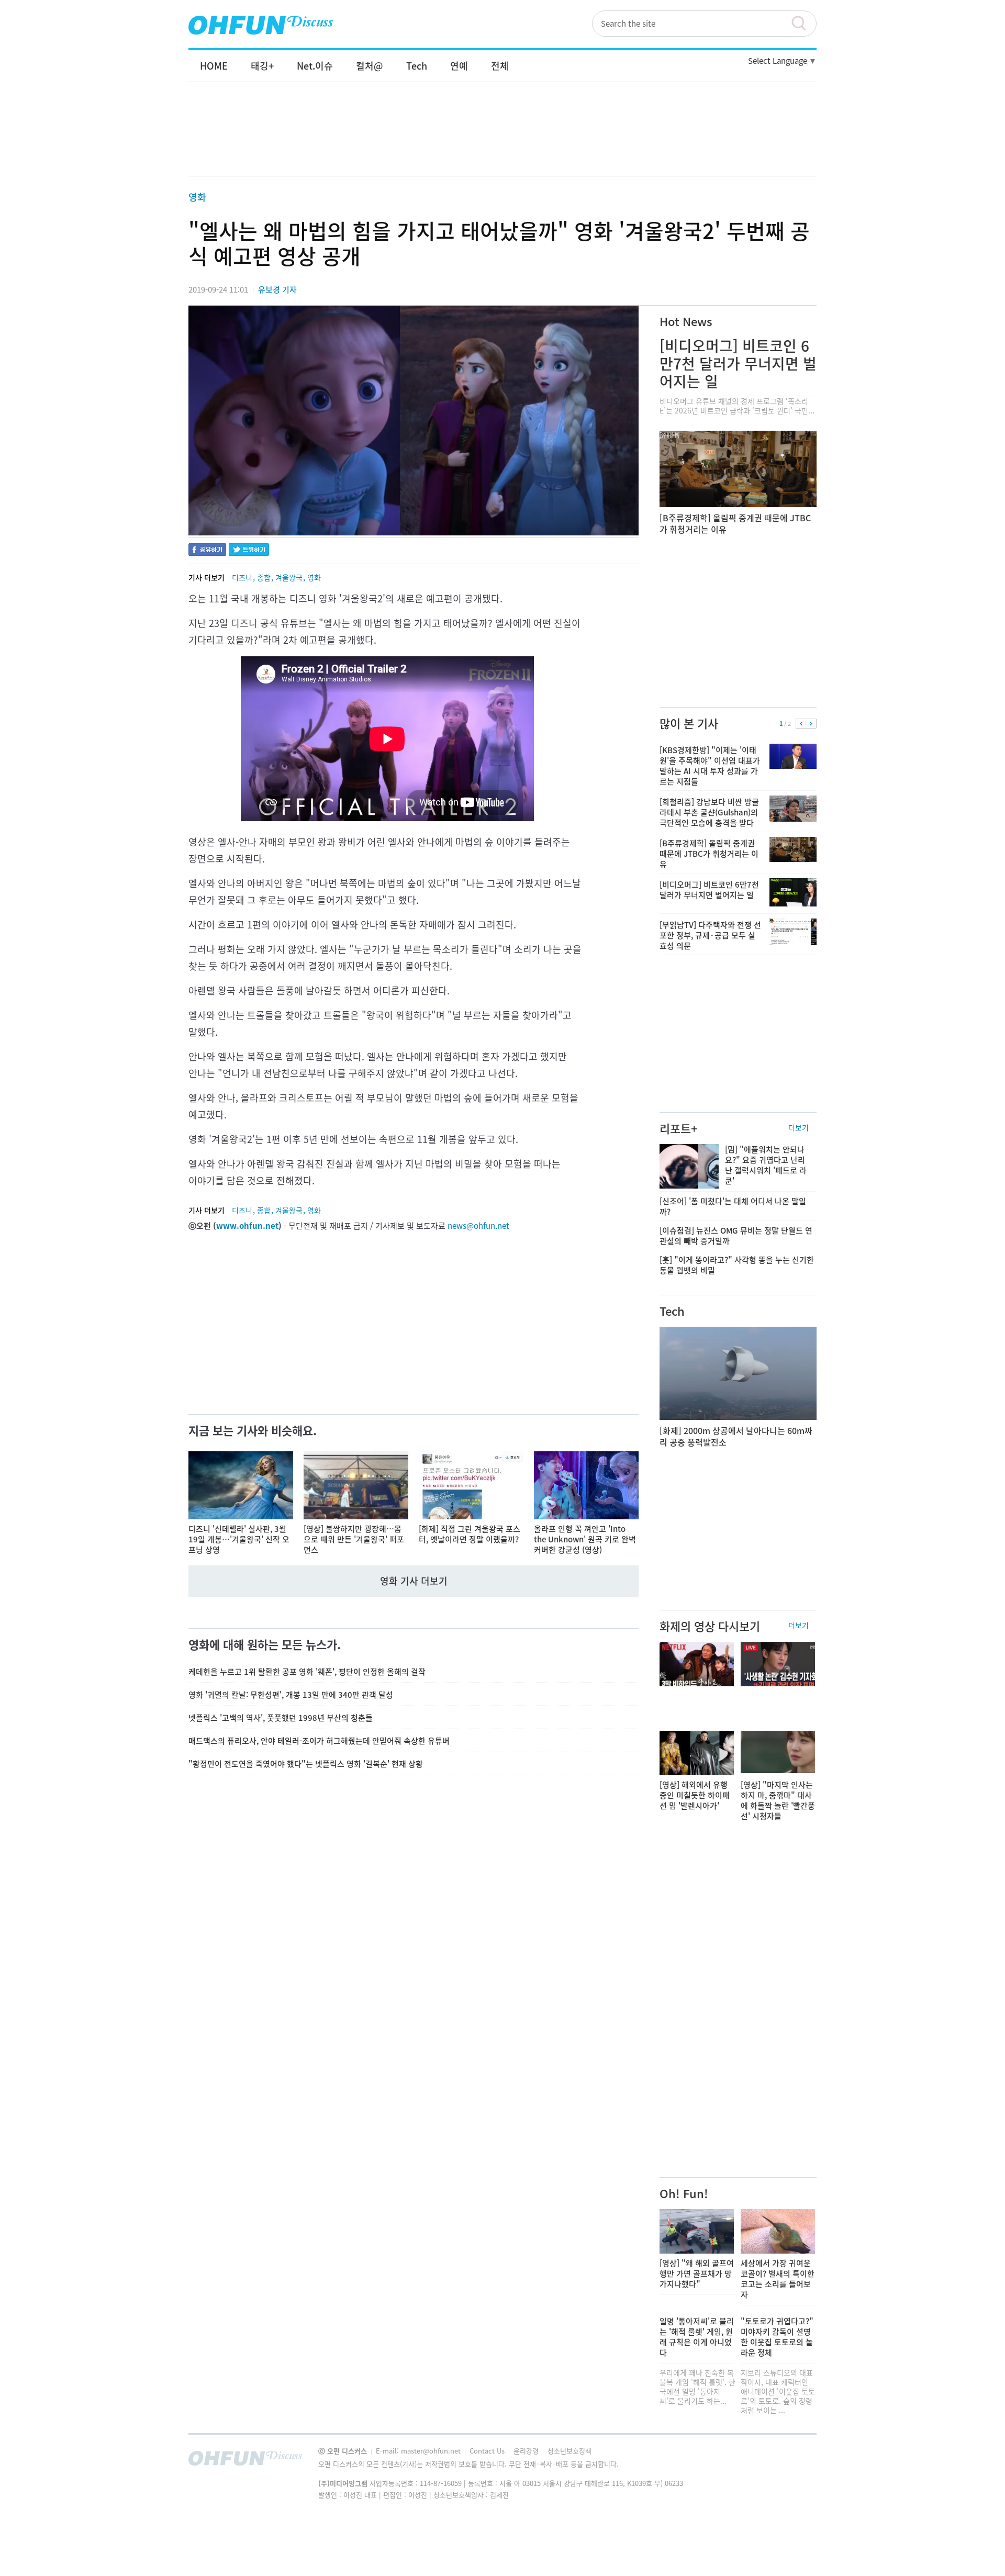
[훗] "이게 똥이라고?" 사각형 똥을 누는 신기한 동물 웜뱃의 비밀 (737, 1265)
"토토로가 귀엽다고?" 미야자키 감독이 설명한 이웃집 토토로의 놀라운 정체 (777, 2337)
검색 (803, 24)
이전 (801, 724)
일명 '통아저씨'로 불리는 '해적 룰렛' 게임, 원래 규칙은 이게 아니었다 (697, 2337)
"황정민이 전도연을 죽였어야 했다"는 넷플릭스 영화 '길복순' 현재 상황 (306, 1764)
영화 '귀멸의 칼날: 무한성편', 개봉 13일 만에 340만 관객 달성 (291, 1695)
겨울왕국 (289, 577)
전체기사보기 (795, 2461)
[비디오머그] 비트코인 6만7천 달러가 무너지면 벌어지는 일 (738, 363)
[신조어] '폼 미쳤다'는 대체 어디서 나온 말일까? (733, 1206)
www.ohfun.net (247, 1226)
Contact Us (488, 2451)
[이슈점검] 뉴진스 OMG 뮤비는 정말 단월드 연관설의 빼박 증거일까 (736, 1236)
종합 (264, 577)
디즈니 (242, 577)
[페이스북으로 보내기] (207, 551)
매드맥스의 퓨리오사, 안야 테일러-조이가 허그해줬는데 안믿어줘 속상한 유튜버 (319, 1741)
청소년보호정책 (569, 2451)
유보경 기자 (277, 289)
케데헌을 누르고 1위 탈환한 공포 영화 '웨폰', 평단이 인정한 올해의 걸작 (307, 1672)
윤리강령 (527, 2451)
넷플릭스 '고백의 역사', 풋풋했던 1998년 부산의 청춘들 (281, 1718)
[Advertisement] (502, 140)
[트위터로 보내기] (249, 551)
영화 (197, 197)
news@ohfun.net (478, 1226)
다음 (811, 724)
